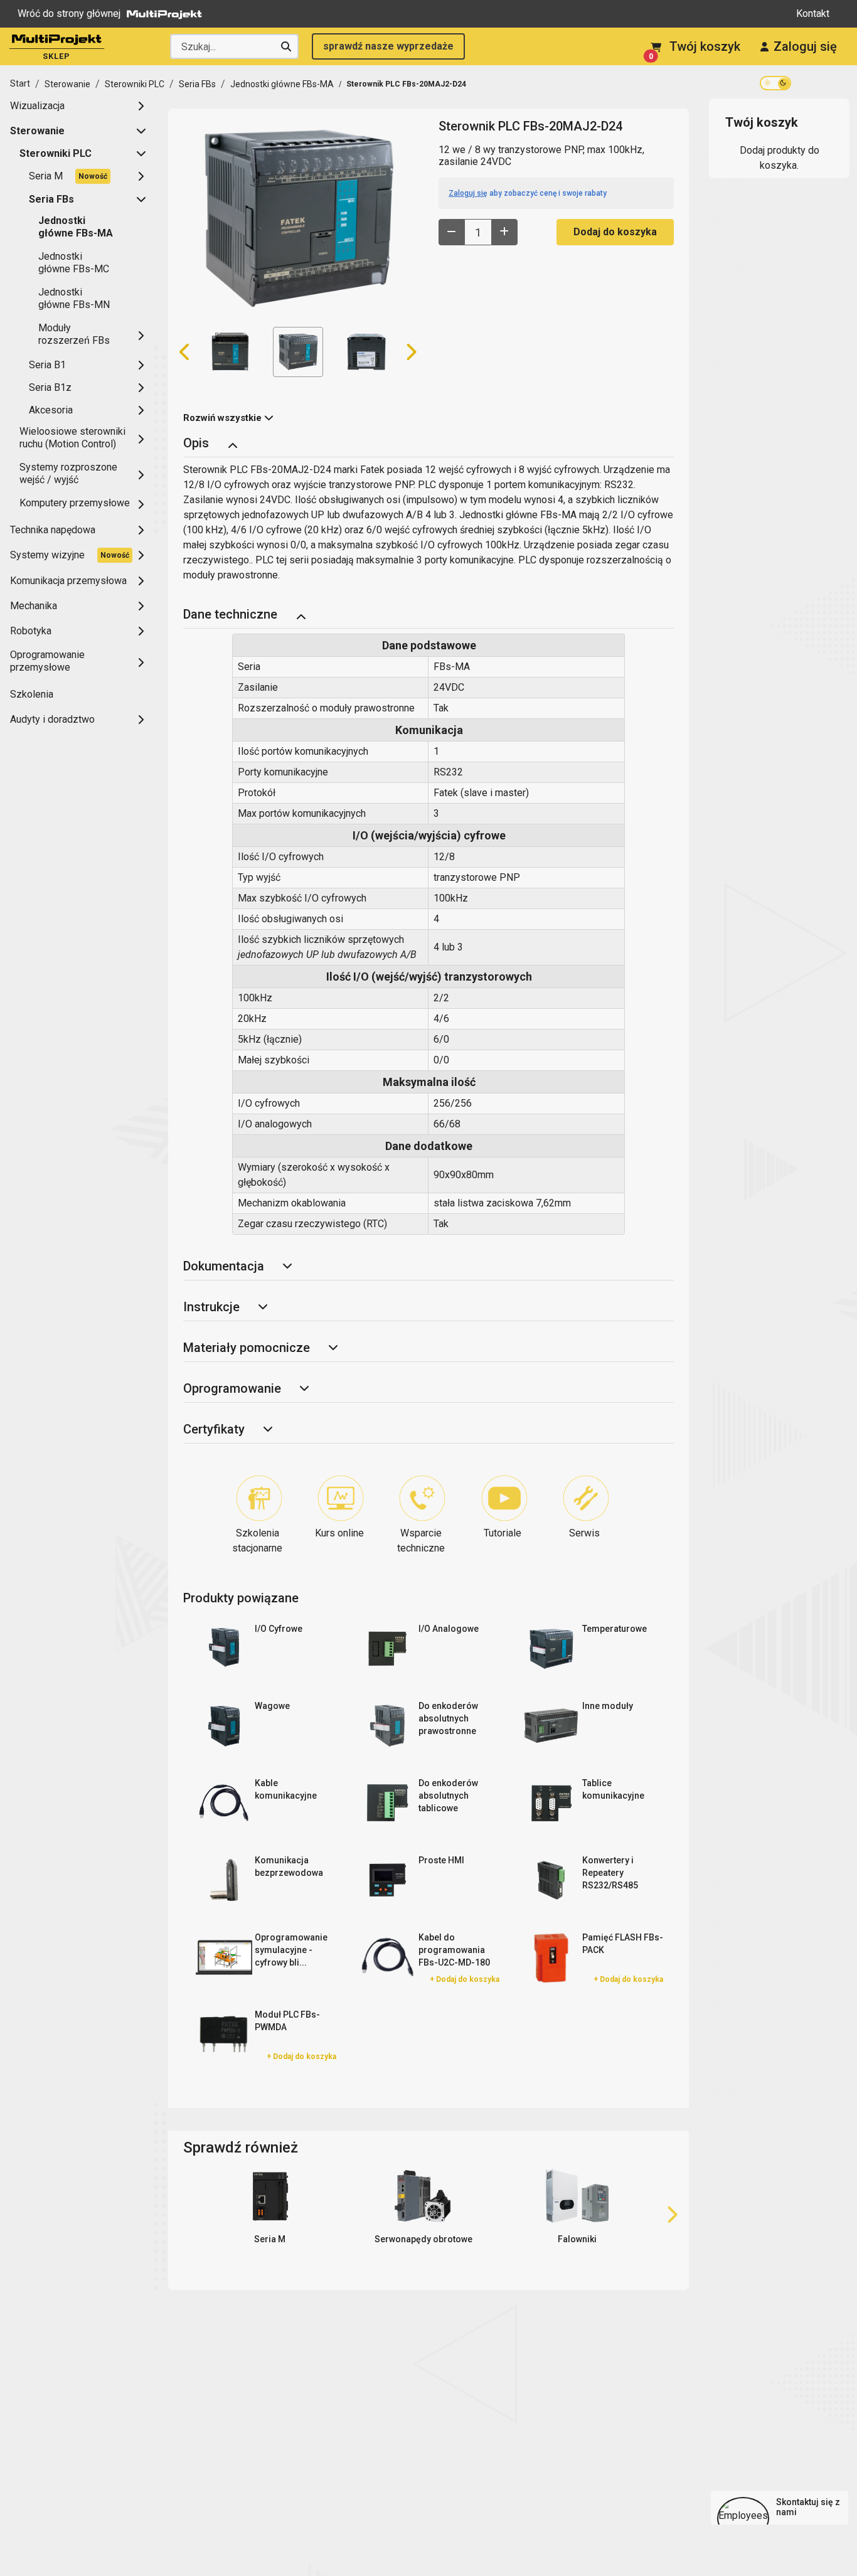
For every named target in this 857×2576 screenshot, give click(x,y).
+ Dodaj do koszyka (465, 1979)
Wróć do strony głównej (69, 13)
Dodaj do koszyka (615, 232)
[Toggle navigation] (232, 444)
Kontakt (813, 13)
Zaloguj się (805, 46)
